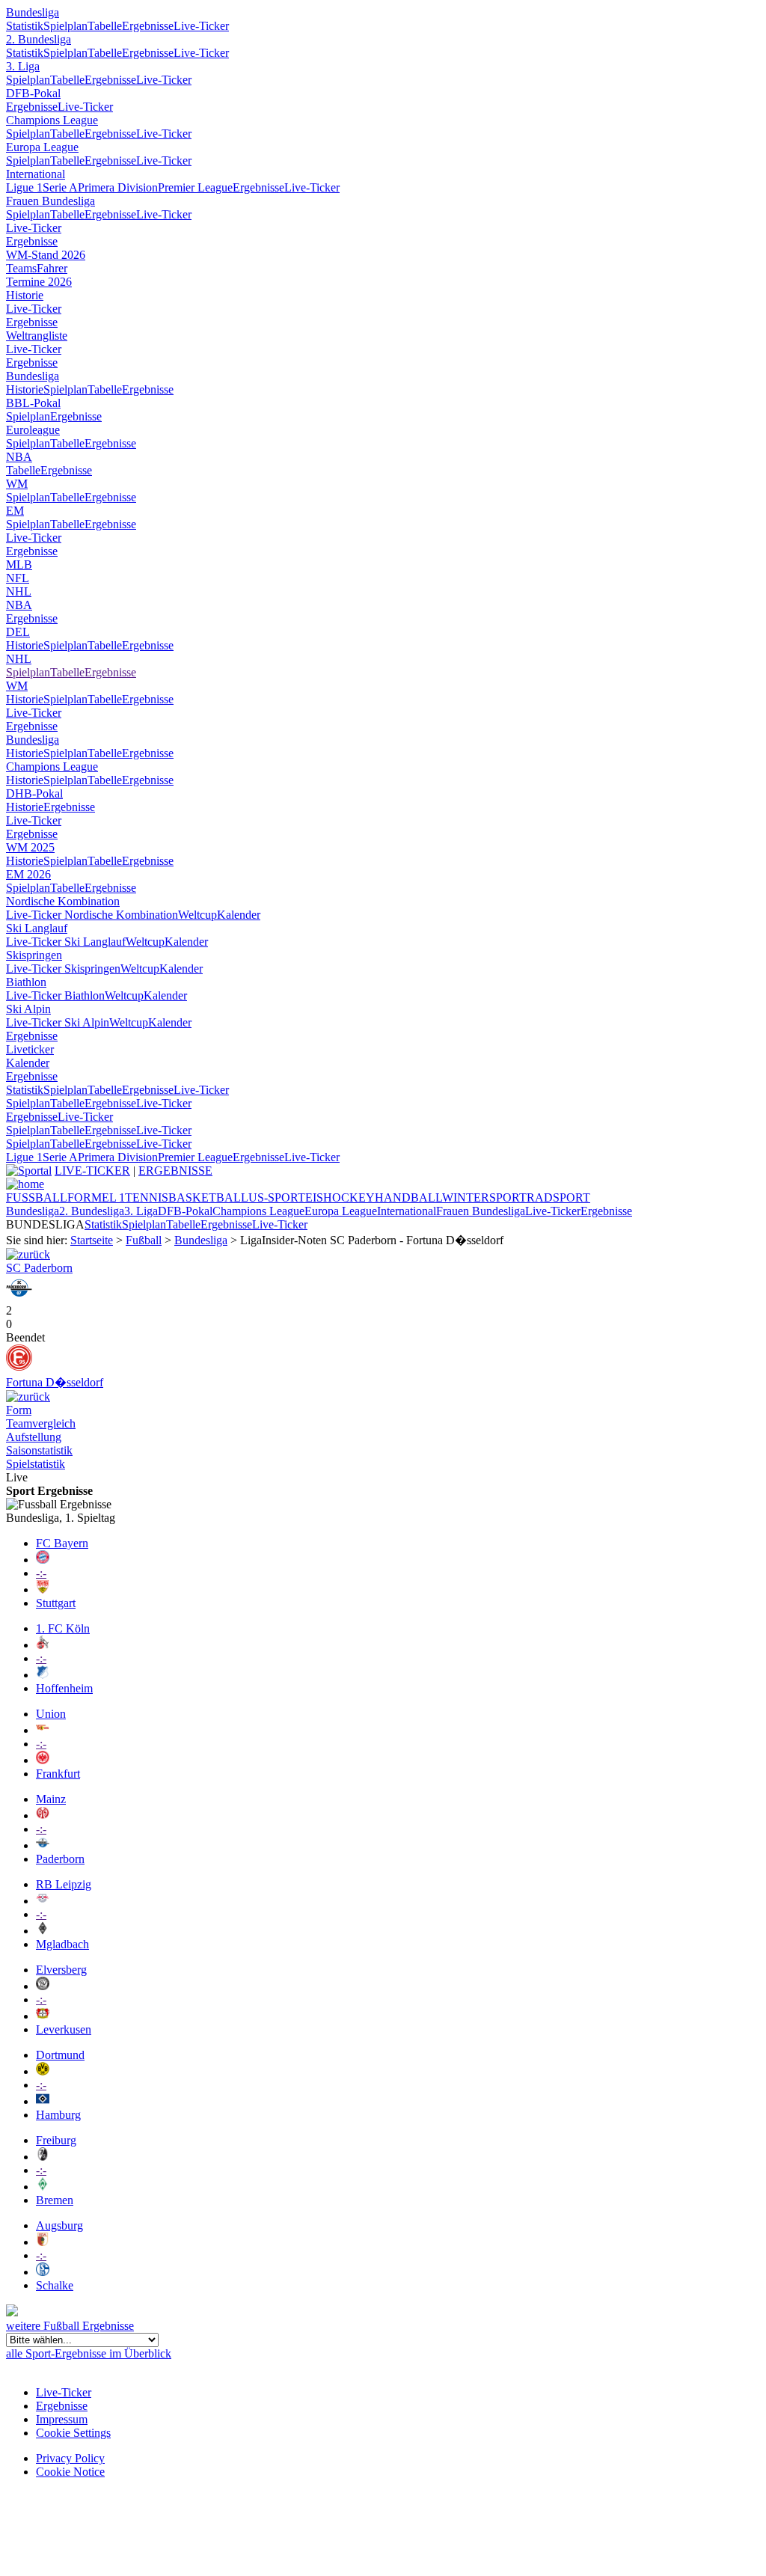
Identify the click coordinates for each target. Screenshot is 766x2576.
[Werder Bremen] (43, 2187)
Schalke (55, 2285)
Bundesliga (33, 12)
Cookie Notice (70, 2472)
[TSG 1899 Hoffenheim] (43, 1675)
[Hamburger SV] (43, 2101)
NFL (18, 578)
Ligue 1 (24, 187)
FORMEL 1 (96, 1197)
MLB (19, 565)
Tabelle (105, 26)
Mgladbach (62, 1944)
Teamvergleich (41, 1423)
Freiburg (56, 2140)
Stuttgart (56, 1603)
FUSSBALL (37, 1197)
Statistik (25, 26)
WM (17, 484)
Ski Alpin (28, 1009)
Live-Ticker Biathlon (55, 995)
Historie (25, 295)
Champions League (52, 120)
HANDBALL (408, 1197)
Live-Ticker (201, 26)
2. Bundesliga (39, 39)
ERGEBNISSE (175, 1171)
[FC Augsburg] (43, 2242)
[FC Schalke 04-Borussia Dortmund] (28, 1254)
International (36, 174)
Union (51, 1714)
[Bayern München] (43, 1560)
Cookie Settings (73, 2433)
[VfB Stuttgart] (43, 1590)
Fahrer (52, 268)
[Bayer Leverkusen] (43, 2016)
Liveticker (30, 1049)
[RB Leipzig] (43, 1901)
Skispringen (34, 955)
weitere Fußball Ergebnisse (70, 2326)
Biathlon (26, 982)
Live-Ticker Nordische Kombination (92, 915)
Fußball (144, 1240)
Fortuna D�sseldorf (55, 1382)
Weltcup (197, 915)
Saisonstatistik (39, 1450)
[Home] (25, 1184)
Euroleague (33, 430)
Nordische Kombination (63, 901)
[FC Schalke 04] (43, 2272)
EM (15, 511)
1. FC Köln (63, 1628)
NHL (19, 591)
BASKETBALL (208, 1197)
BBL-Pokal (33, 403)
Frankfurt (58, 1774)
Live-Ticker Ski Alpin (58, 1022)
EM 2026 (28, 874)
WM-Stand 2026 (46, 255)
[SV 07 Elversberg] (43, 1986)
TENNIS (147, 1197)
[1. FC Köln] (43, 1645)
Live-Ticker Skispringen (63, 969)
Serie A (60, 187)
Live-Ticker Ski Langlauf (66, 942)
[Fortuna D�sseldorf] (19, 1367)
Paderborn (60, 1859)
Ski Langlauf (37, 928)
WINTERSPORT (484, 1197)
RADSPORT (558, 1197)
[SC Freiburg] (43, 2157)
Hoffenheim (64, 1688)
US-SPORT (277, 1197)
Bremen (55, 2200)
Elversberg (61, 1970)
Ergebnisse (148, 26)
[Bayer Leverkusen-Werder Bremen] (28, 1396)
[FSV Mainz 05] (43, 1815)
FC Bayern (62, 1543)
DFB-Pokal (33, 93)
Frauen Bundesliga (50, 201)
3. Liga (23, 66)
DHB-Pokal (34, 793)
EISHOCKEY (340, 1197)
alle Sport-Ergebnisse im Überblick (89, 2353)
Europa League (42, 147)
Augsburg (59, 2225)
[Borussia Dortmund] (43, 2071)
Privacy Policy (70, 2458)
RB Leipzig (64, 1884)
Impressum (62, 2419)
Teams (21, 268)
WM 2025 (30, 847)
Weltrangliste (37, 336)
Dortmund (60, 2055)
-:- (41, 1573)
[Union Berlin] (43, 1730)
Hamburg (58, 2115)
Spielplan (65, 26)
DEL (18, 632)
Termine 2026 (39, 282)
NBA (19, 457)
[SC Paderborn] (19, 1297)
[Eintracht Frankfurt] (43, 1760)
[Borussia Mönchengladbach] (43, 1931)
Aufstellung (34, 1437)
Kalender (239, 915)
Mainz (51, 1799)
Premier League (195, 187)
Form (19, 1410)
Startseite (92, 1240)
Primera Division (118, 187)
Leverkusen (64, 2029)
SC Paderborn (39, 1268)
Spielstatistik (36, 1464)
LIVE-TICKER (92, 1171)
